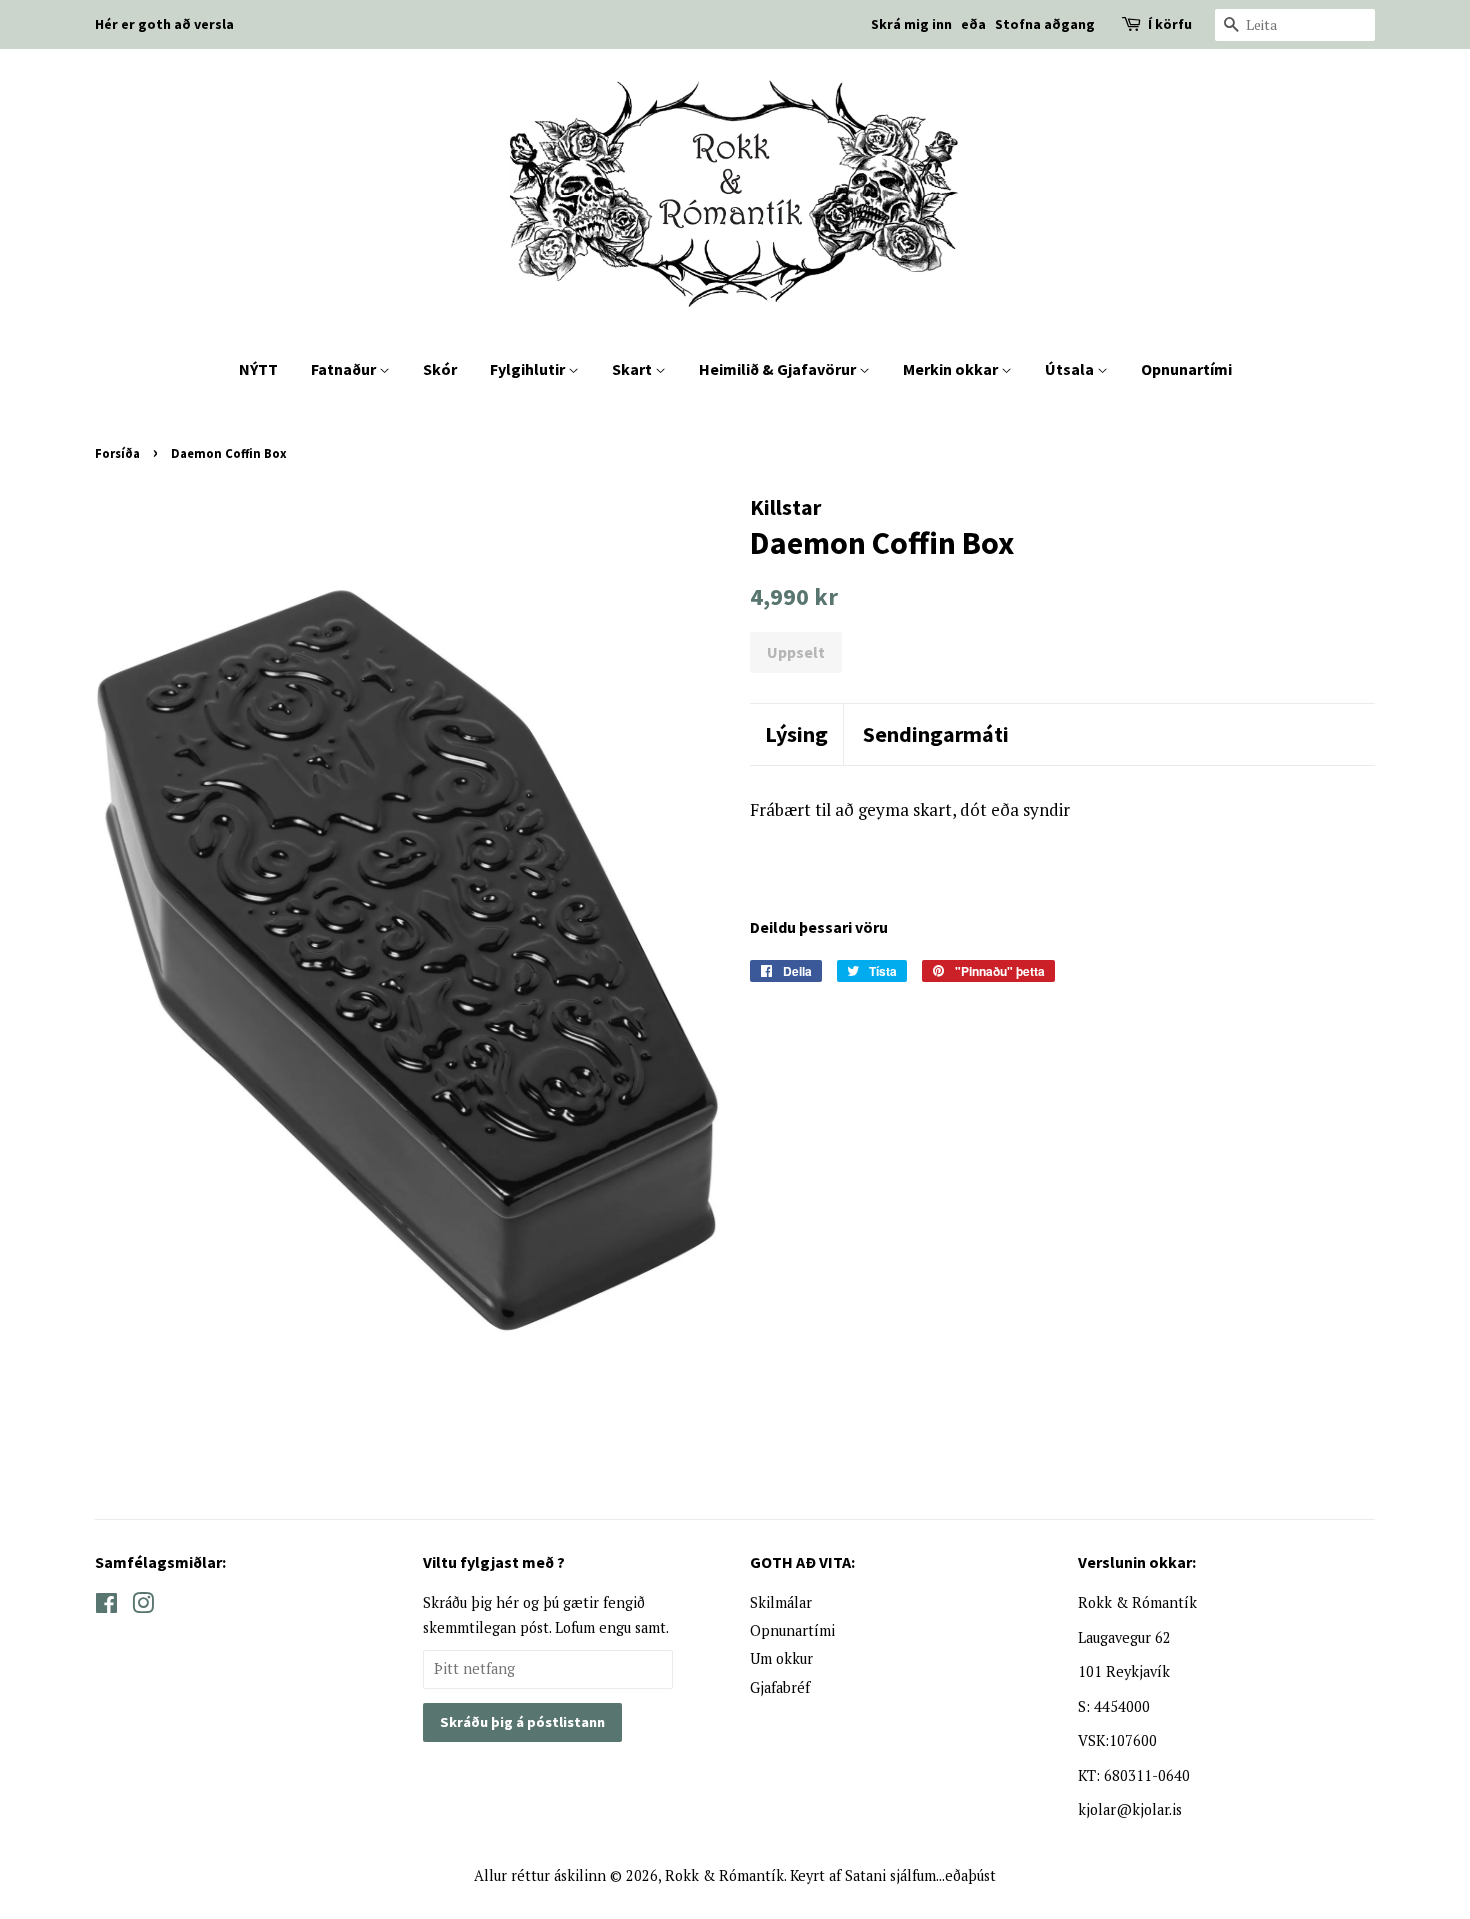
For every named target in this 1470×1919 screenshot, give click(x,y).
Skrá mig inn (911, 24)
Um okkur (781, 1658)
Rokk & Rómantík (724, 1875)
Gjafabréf (780, 1687)
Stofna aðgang (1045, 24)
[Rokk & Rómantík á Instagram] (143, 1606)
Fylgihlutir (529, 369)
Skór (440, 369)
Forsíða (117, 453)
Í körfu (1170, 24)
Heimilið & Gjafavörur (779, 369)
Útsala (1071, 369)
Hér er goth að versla (164, 24)
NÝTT (258, 369)
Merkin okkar (952, 369)
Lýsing (796, 734)
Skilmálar (781, 1602)
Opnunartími (1186, 369)
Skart (633, 369)
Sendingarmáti (936, 734)
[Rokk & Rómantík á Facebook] (106, 1606)
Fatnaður (345, 369)
